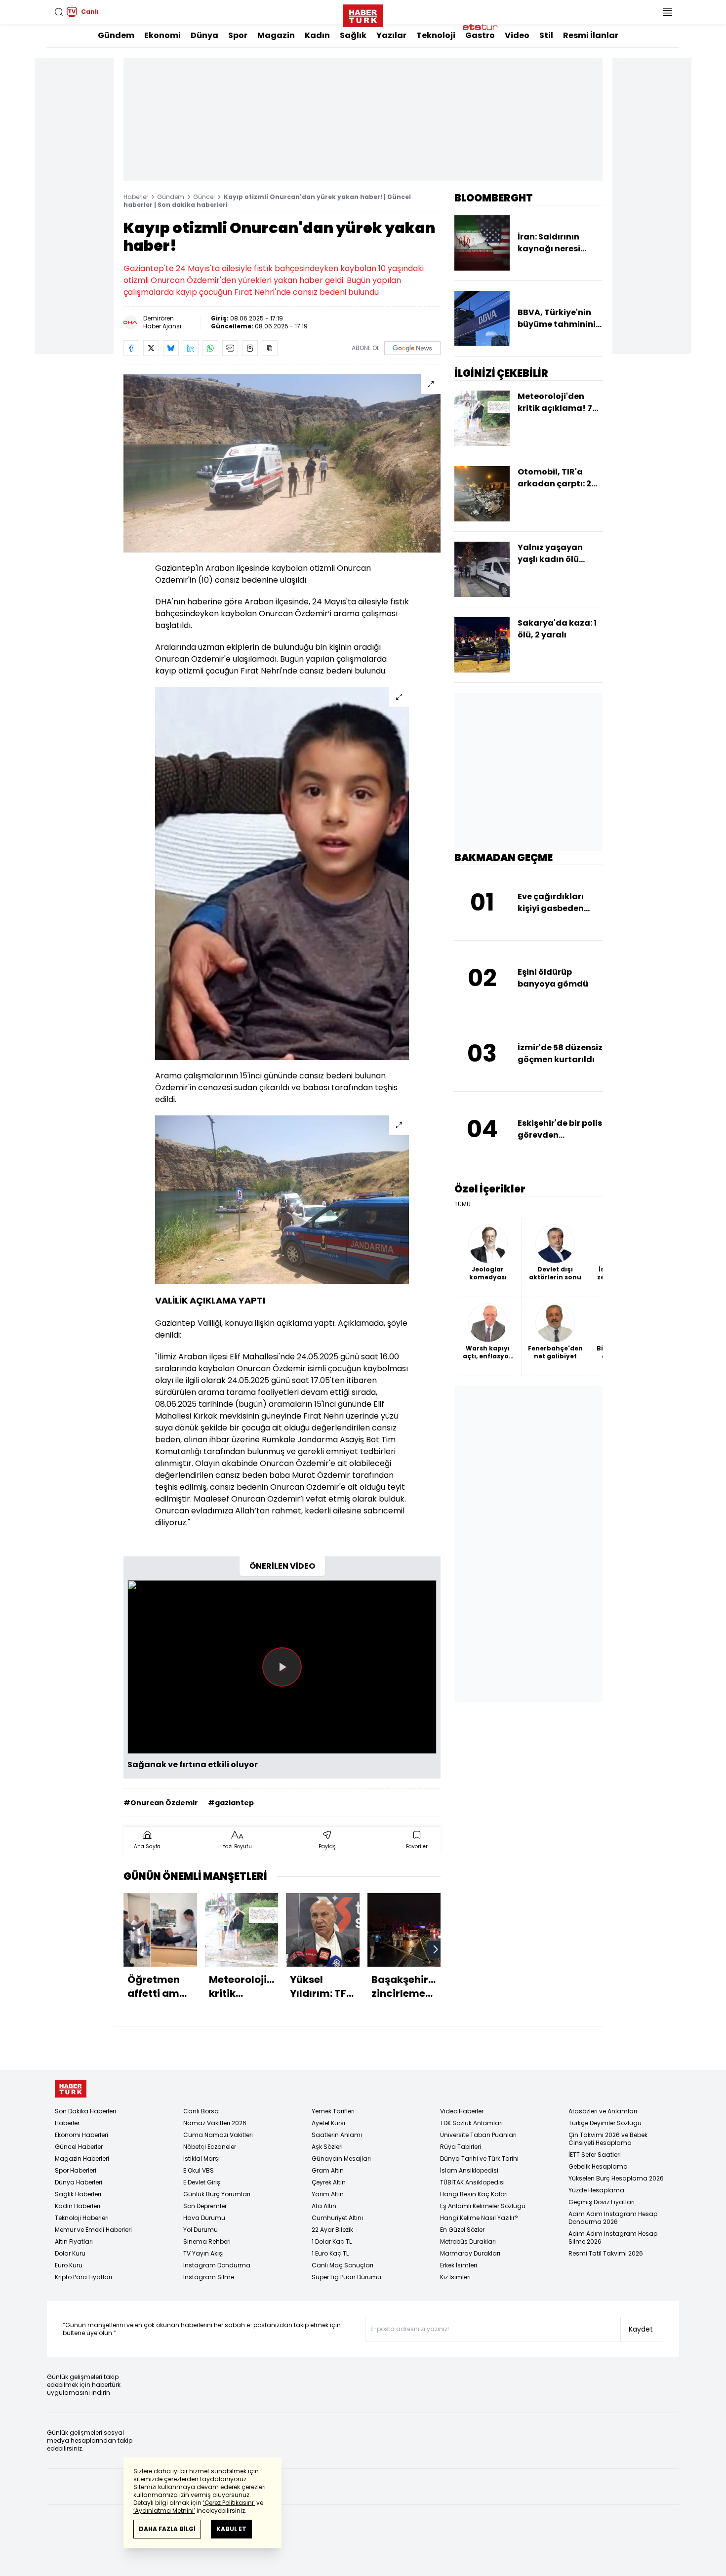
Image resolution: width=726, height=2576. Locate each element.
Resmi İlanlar (591, 35)
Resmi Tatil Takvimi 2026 (606, 2253)
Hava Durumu (204, 2218)
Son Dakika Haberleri (85, 2111)
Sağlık (353, 35)
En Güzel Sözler (462, 2230)
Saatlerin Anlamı (337, 2135)
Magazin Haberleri (82, 2159)
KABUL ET (231, 2529)
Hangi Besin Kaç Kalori (474, 2194)
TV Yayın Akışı (203, 2253)
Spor (238, 35)
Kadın (317, 35)
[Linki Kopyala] (270, 348)
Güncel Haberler (79, 2147)
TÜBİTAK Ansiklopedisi (472, 2182)
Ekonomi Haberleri (81, 2135)
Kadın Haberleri (78, 2206)
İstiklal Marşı (202, 2159)
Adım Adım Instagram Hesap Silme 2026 (613, 2238)
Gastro (480, 35)
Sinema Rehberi (207, 2241)
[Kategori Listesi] (667, 12)
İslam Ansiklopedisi (469, 2170)
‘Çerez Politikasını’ (229, 2503)
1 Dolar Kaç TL (332, 2241)
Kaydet (641, 2329)
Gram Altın (328, 2170)
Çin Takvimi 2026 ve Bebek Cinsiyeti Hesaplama (608, 2139)
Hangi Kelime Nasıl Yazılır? (479, 2218)
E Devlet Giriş (202, 2182)
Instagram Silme (209, 2277)
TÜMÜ (463, 1204)
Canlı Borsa (201, 2111)
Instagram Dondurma (217, 2265)
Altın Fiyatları (74, 2241)
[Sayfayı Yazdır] (250, 348)
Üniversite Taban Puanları (478, 2135)
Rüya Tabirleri (461, 2147)
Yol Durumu (201, 2230)
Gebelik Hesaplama (598, 2166)
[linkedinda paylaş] (191, 348)
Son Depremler (205, 2206)
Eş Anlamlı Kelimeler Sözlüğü (483, 2206)
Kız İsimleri (455, 2277)
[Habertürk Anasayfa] (363, 14)
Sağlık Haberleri (78, 2194)
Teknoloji (436, 35)
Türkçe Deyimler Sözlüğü (605, 2123)
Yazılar (391, 35)
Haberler (136, 197)
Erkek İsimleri (459, 2265)
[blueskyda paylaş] (171, 348)
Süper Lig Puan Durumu (346, 2277)
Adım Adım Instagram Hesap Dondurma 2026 (613, 2218)
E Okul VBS (199, 2170)
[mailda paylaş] (230, 348)
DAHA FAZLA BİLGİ (167, 2529)
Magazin (276, 35)
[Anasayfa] (71, 2089)
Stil (546, 35)
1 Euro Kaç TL (330, 2253)
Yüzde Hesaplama (596, 2190)
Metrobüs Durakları (468, 2241)
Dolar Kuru (70, 2253)
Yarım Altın (328, 2194)
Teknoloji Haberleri (82, 2218)
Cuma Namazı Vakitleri (218, 2135)
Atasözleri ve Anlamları (603, 2111)
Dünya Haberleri (79, 2182)
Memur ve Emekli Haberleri (93, 2230)
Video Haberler (462, 2111)
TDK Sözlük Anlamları (471, 2123)
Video (517, 35)
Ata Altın (324, 2206)
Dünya (204, 35)
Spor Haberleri (76, 2170)
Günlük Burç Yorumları (217, 2194)
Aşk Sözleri (327, 2147)
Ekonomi (162, 35)
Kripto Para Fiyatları (83, 2277)
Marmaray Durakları (470, 2253)
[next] (436, 1949)
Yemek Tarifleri (333, 2111)
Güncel (204, 197)
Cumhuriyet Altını (337, 2218)
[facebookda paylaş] (131, 348)
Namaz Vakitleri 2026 (215, 2123)
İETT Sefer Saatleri (595, 2155)
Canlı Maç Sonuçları (343, 2265)
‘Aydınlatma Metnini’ (164, 2511)
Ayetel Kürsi (328, 2123)
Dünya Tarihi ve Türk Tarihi (479, 2159)
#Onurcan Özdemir (161, 1803)
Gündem (116, 35)
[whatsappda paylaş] (210, 348)
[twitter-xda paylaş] (151, 348)
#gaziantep (231, 1803)
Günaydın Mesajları (341, 2159)
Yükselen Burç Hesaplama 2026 (616, 2178)
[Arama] (59, 12)
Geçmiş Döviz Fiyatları (602, 2202)
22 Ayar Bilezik (332, 2230)
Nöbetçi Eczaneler (210, 2147)
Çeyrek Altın (329, 2182)
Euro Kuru (69, 2265)
